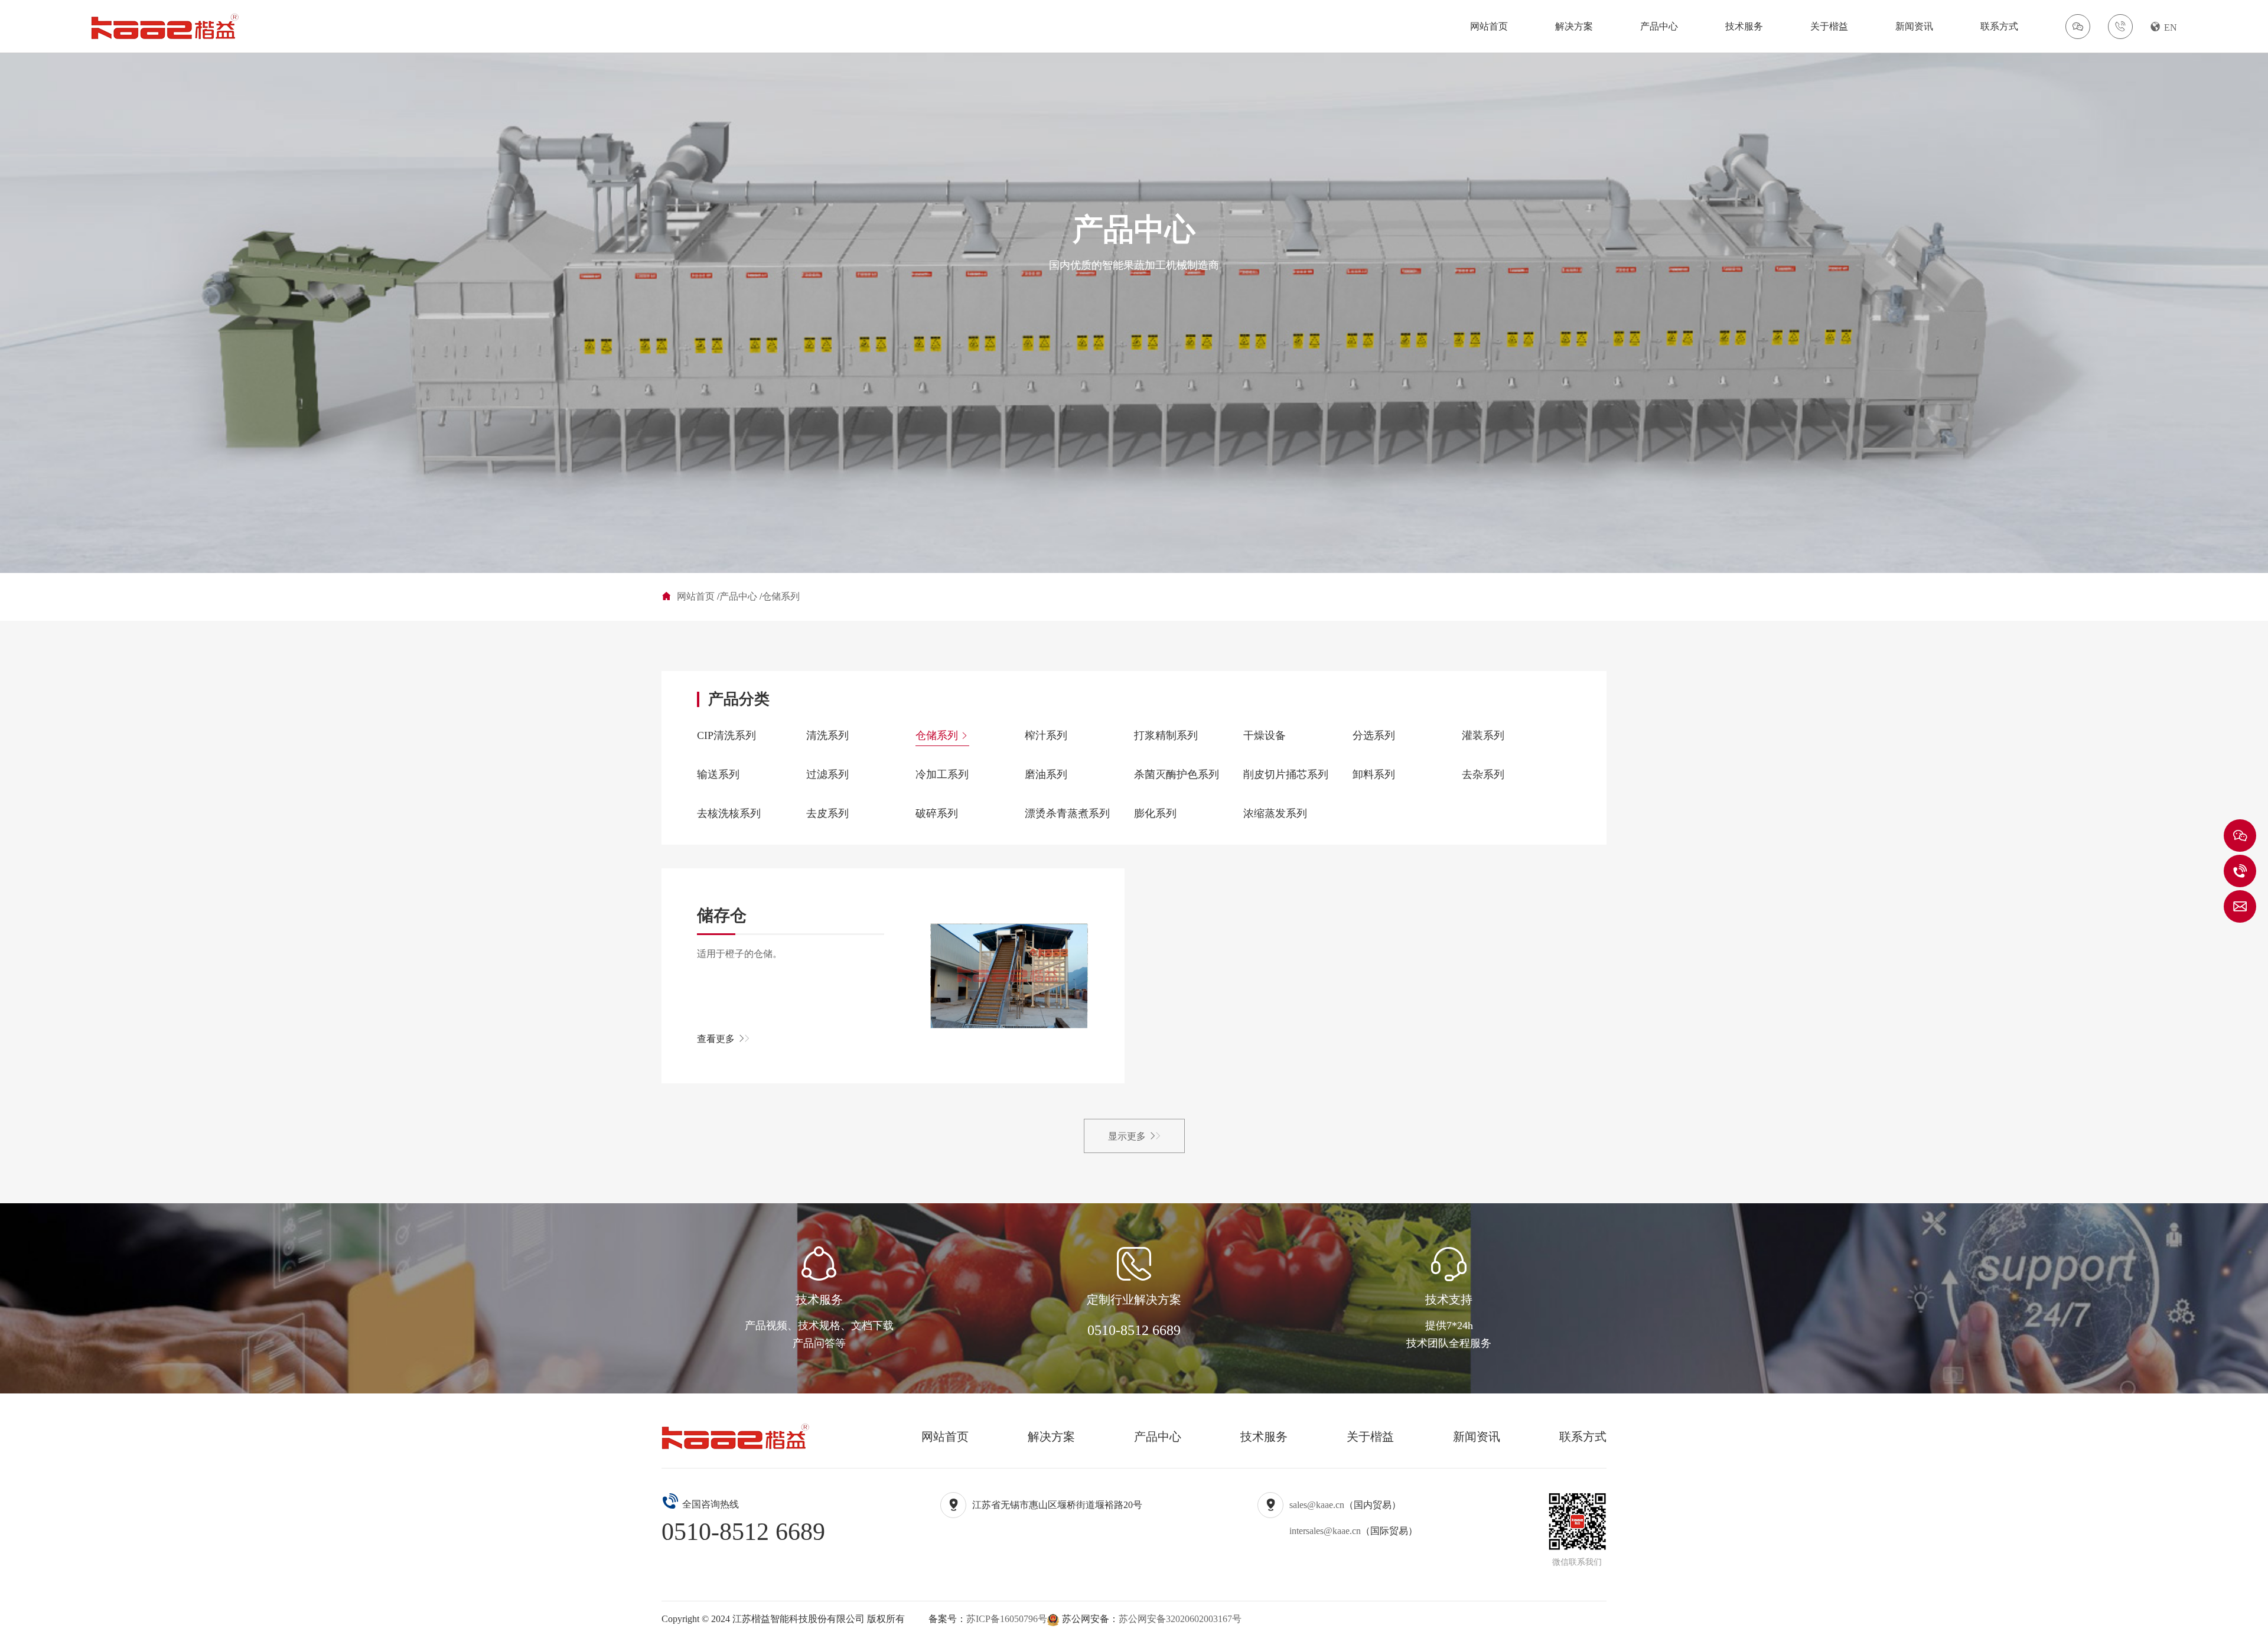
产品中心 (1659, 26)
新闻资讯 (1914, 26)
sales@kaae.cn (1317, 1505)
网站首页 (1489, 26)
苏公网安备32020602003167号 (1180, 1619)
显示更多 (1127, 1136)
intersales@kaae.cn (1325, 1531)
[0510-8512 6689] (2240, 871)
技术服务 (1744, 26)
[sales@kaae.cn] (2240, 906)
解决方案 (1574, 26)
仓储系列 (781, 596)
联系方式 (1999, 26)
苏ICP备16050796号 (1007, 1619)
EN (2171, 27)
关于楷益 (1829, 26)
